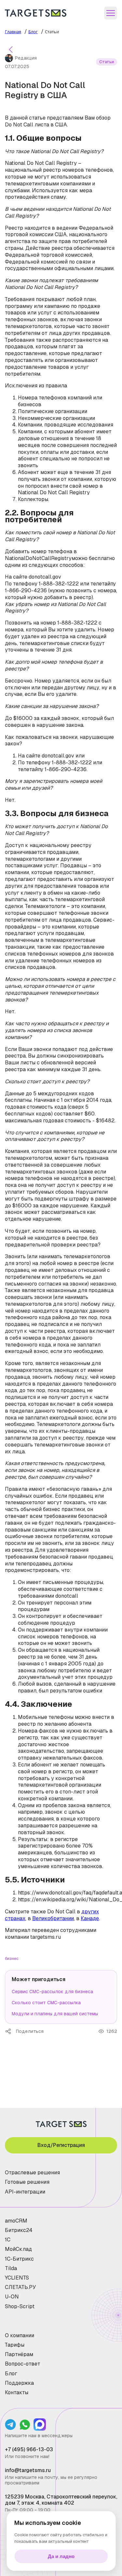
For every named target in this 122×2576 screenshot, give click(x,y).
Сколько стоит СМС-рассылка (46, 2003)
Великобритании (53, 1918)
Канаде (90, 1918)
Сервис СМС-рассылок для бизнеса (52, 1992)
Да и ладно (61, 2556)
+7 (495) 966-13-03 (29, 2449)
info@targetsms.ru (28, 2470)
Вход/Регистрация (61, 2145)
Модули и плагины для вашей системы (55, 2014)
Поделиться (10, 2031)
